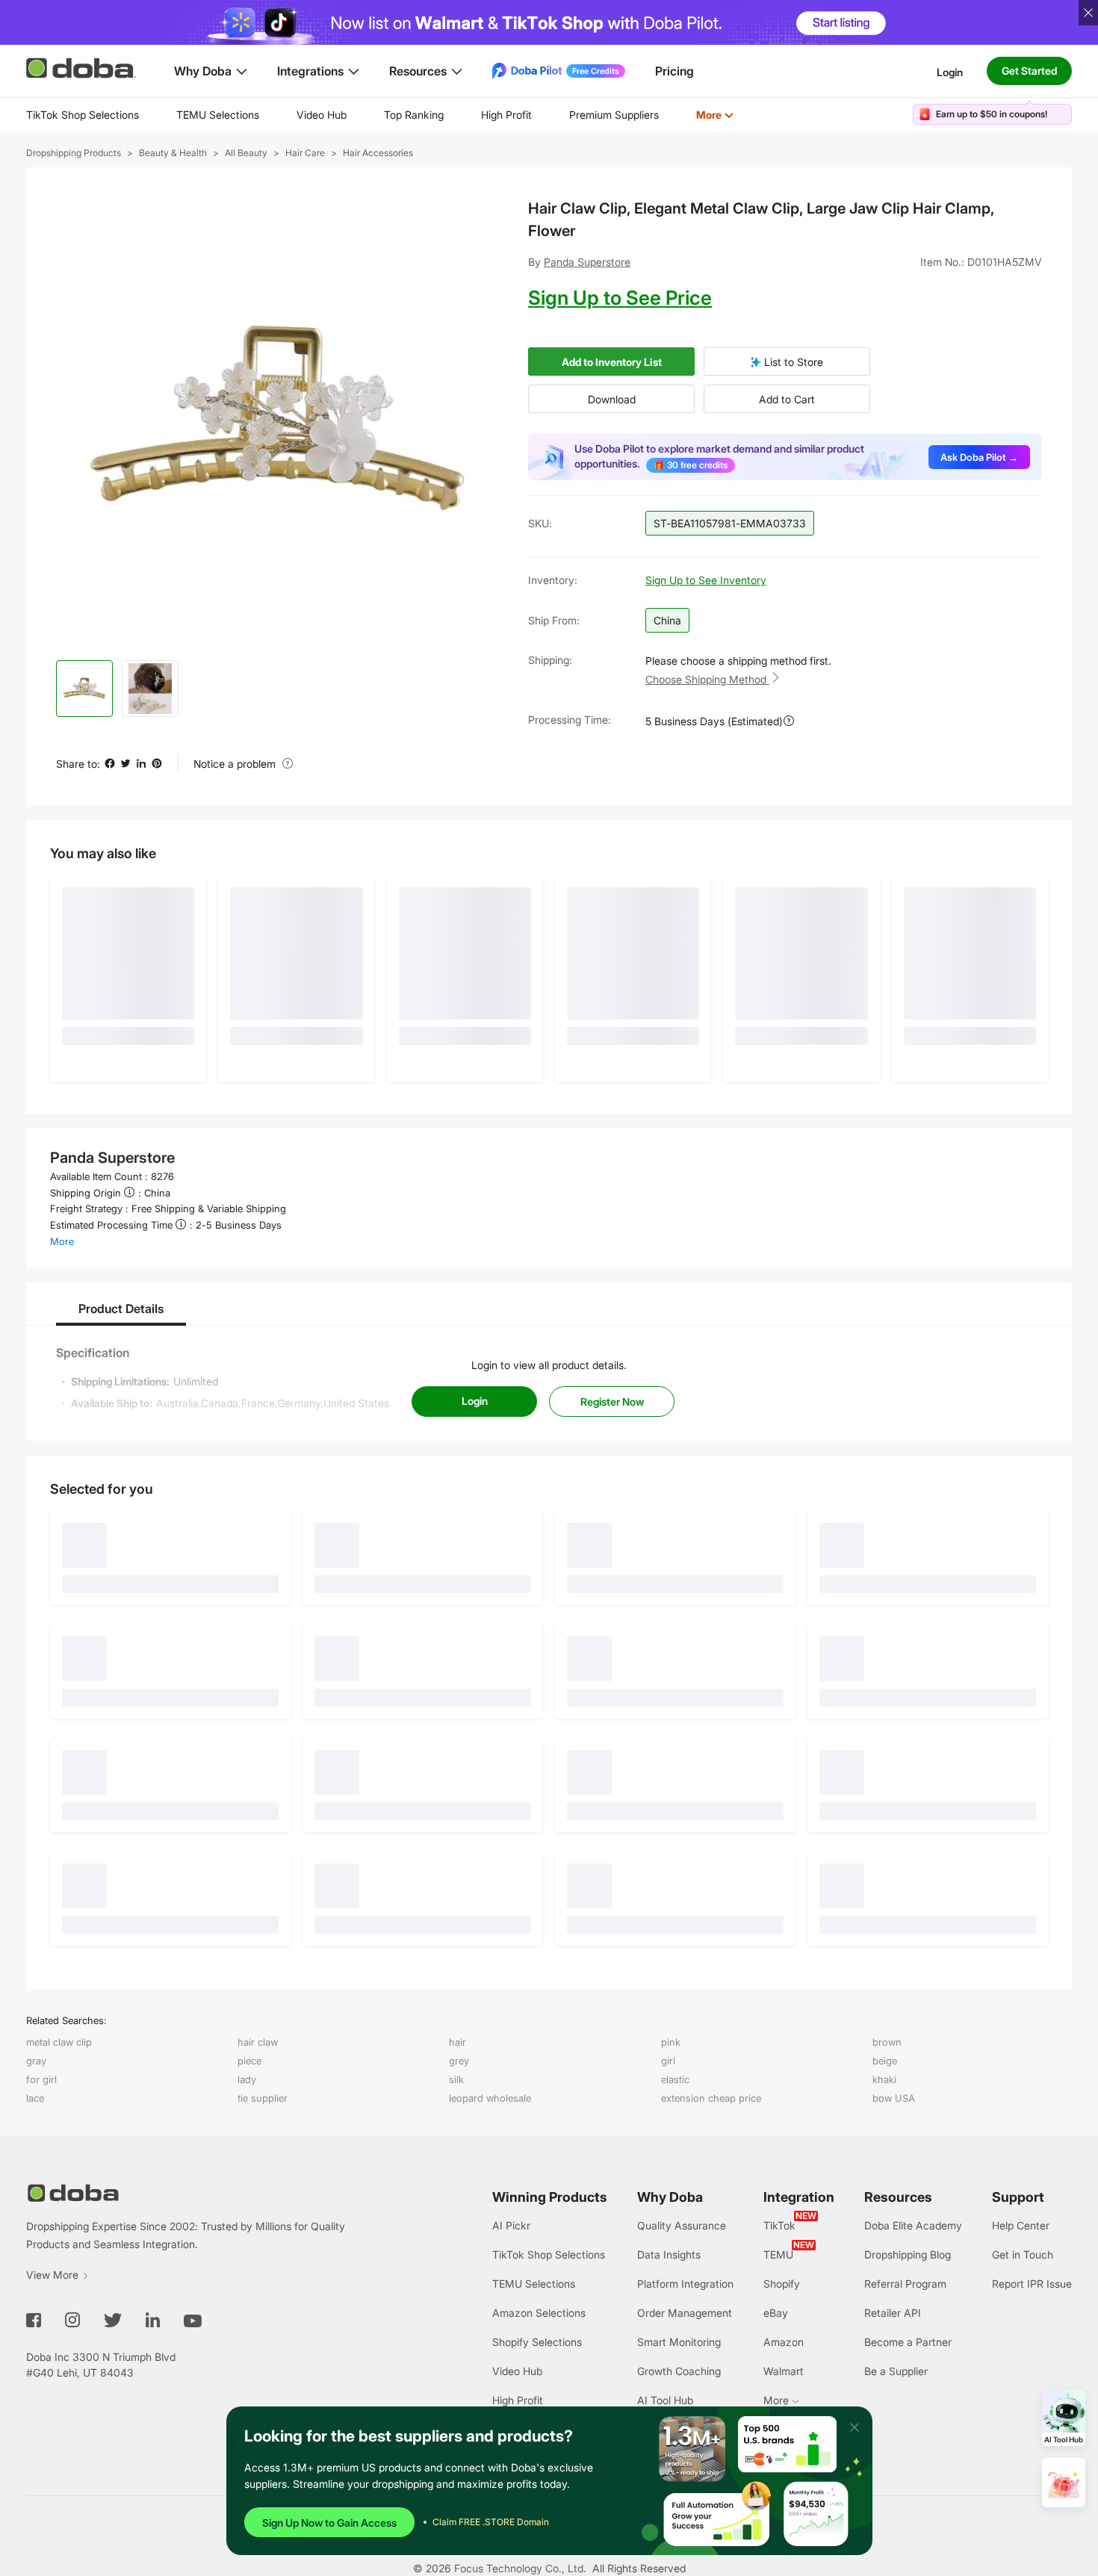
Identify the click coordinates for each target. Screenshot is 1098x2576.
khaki (884, 2079)
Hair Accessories (378, 153)
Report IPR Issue (1032, 2284)
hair (457, 2042)
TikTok (779, 2225)
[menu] (398, 115)
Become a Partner (908, 2342)
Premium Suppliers (614, 115)
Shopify (782, 2284)
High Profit (506, 115)
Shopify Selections (537, 2342)
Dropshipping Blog (908, 2254)
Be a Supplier (896, 2371)
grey (459, 2061)
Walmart (784, 2371)
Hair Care (305, 153)
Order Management (685, 2313)
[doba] (82, 68)
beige (885, 2061)
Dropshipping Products (74, 153)
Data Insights (669, 2254)
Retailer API (893, 2313)
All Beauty (246, 153)
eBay (776, 2313)
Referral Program (905, 2284)
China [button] (667, 620)
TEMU (778, 2254)
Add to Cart (787, 399)
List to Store (792, 362)
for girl (41, 2079)
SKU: (540, 523)
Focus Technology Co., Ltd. (520, 2568)
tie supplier (263, 2098)
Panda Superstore (587, 262)
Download (612, 399)
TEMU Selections (218, 115)
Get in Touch (1023, 2254)
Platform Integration (685, 2284)
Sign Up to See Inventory (706, 580)
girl (668, 2061)
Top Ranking (414, 115)
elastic (675, 2079)
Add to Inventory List (612, 362)
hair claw (258, 2042)
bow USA (894, 2098)
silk (456, 2079)
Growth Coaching (679, 2371)
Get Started (1029, 71)
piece (249, 2061)
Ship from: (554, 620)
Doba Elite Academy (913, 2225)
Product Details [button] (121, 1309)
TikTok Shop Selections (83, 115)
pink (671, 2042)
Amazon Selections (539, 2313)
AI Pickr (511, 2225)
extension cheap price (711, 2098)
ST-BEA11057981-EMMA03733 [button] (730, 523)
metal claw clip (59, 2042)
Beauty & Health (173, 153)
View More (52, 2275)
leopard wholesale (490, 2098)
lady (247, 2079)
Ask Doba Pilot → (979, 457)
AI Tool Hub (665, 2400)
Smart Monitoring (679, 2342)
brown (887, 2042)
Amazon (784, 2342)
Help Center (1021, 2225)
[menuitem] (83, 115)
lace (35, 2098)
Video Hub (322, 115)
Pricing (674, 71)
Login (950, 71)
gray (36, 2061)
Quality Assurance (682, 2225)
